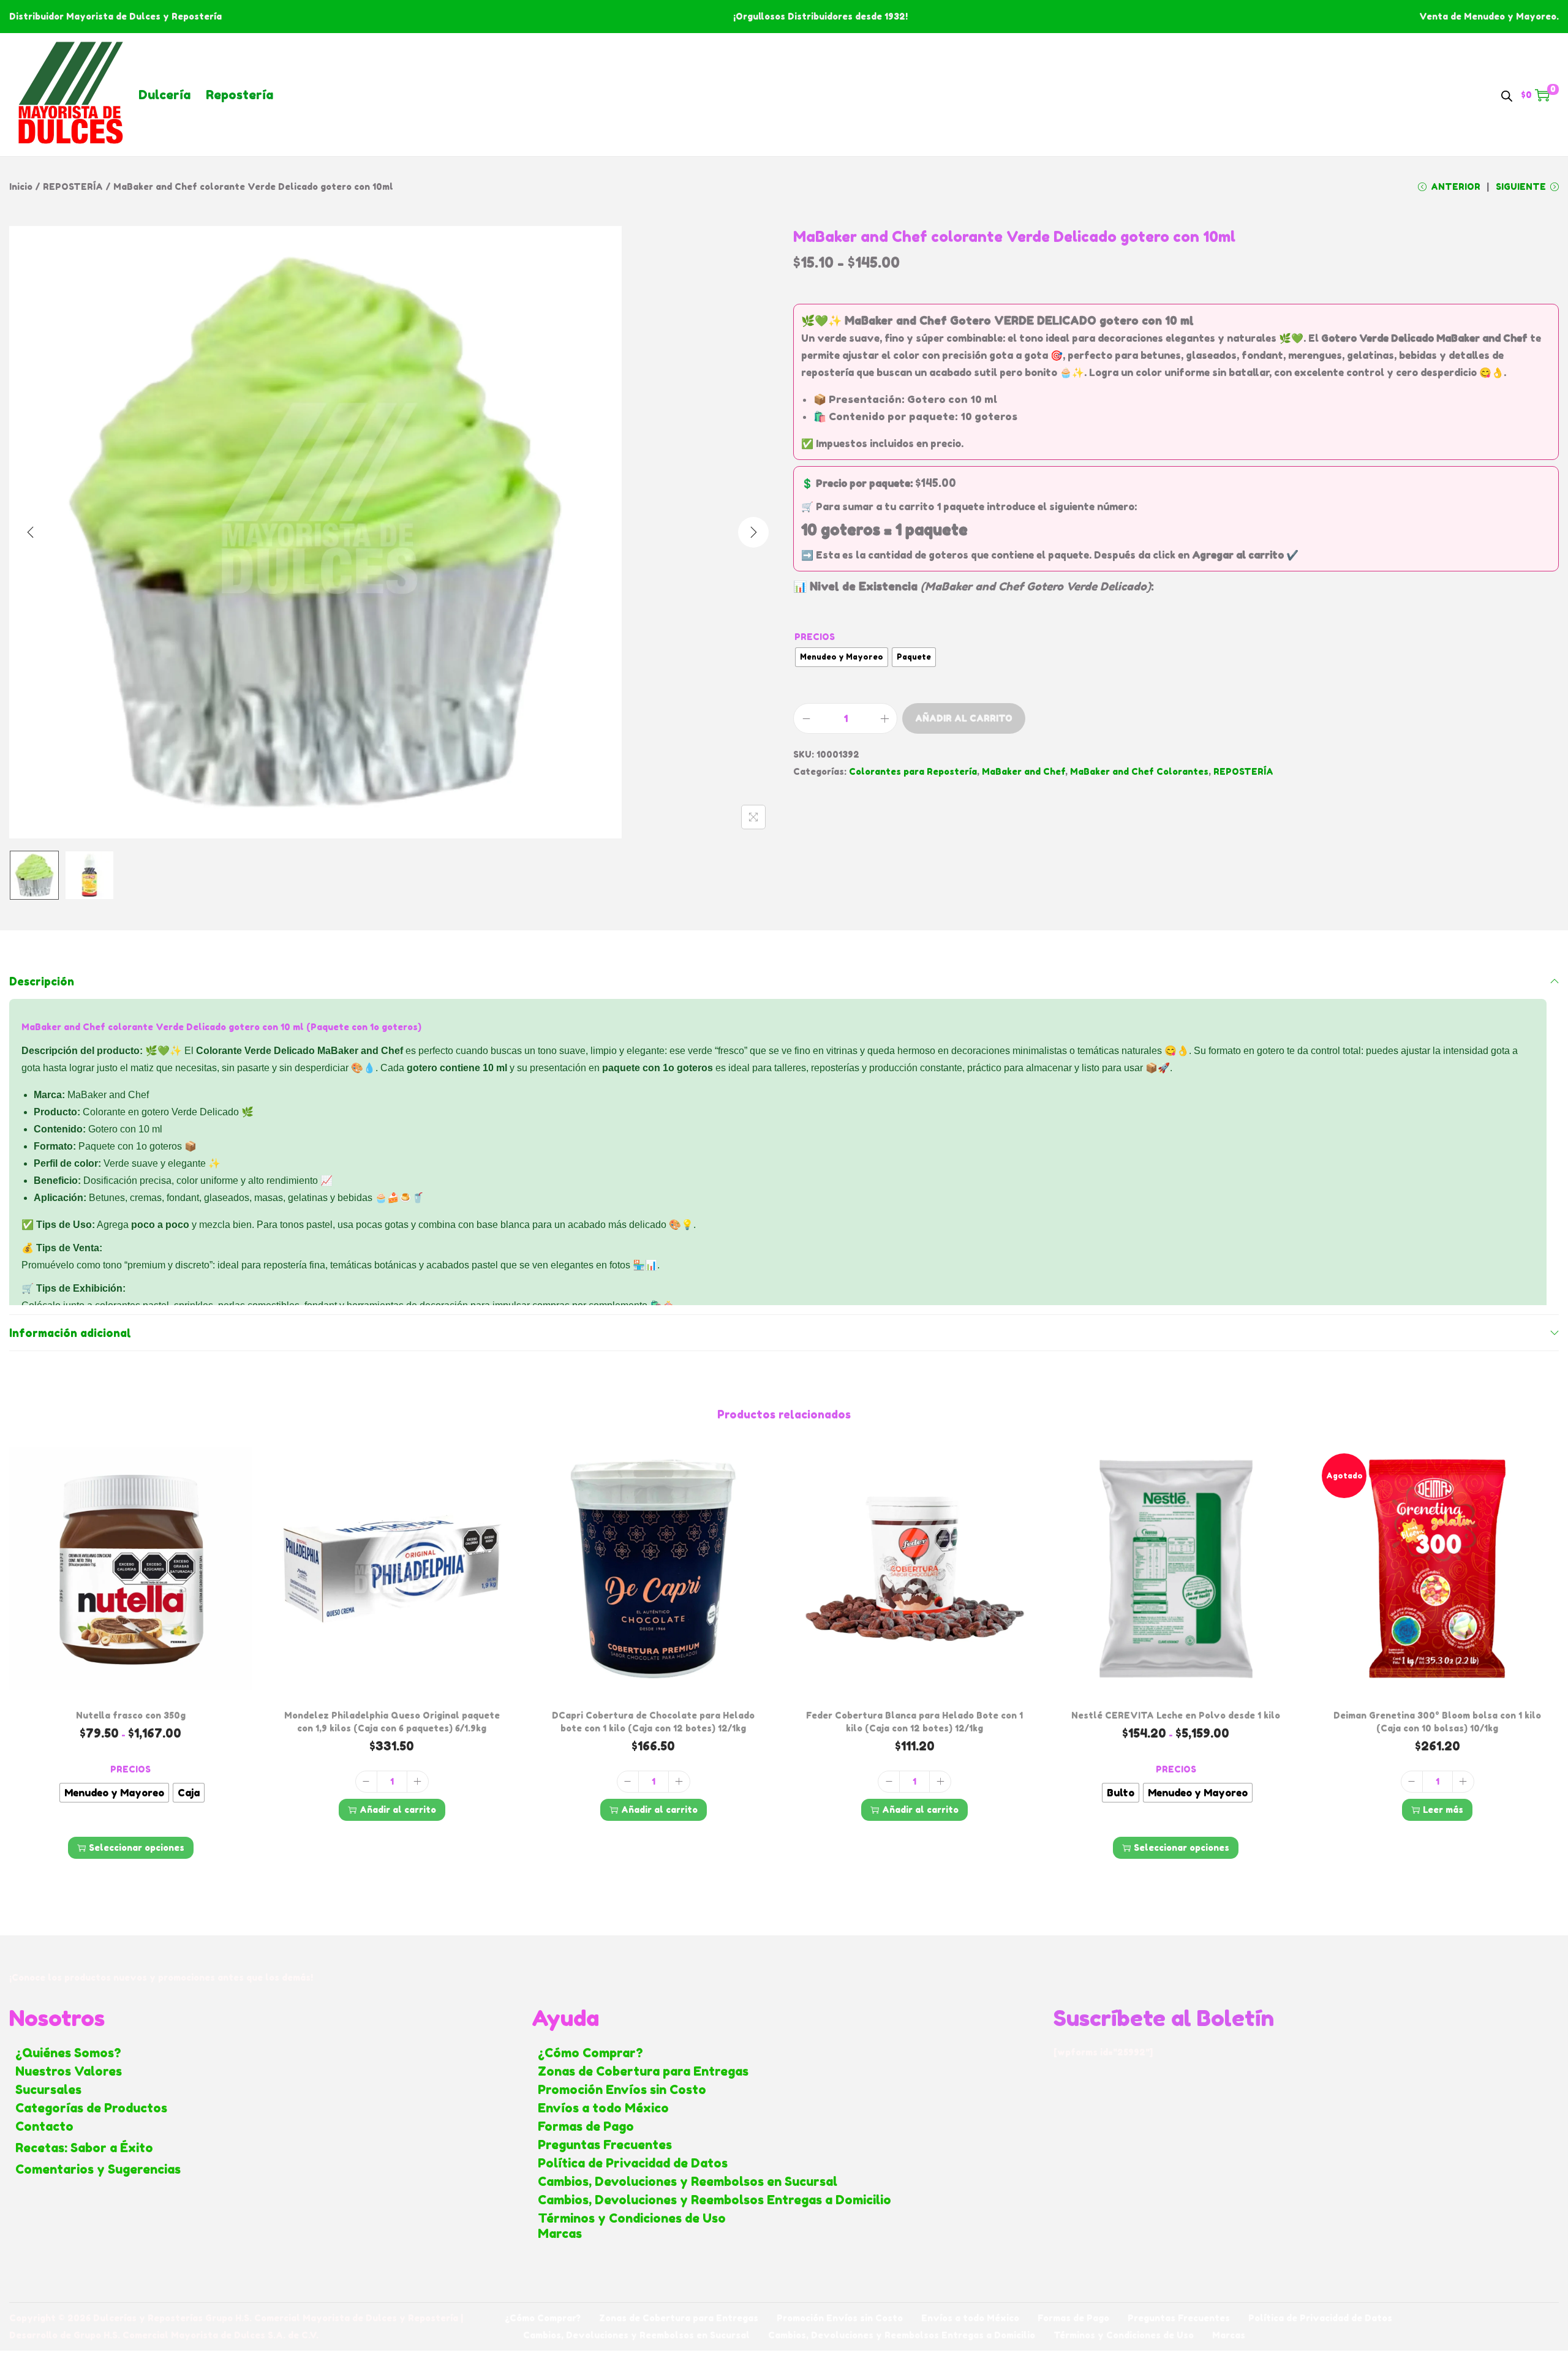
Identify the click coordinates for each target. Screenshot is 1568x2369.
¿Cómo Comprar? (590, 2053)
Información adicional (70, 1333)
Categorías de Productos (91, 2108)
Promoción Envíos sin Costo (622, 2090)
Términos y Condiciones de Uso (632, 2218)
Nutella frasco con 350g (131, 1715)
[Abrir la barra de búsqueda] (1507, 94)
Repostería (239, 95)
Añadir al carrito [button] (398, 1810)
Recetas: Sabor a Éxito (84, 2148)
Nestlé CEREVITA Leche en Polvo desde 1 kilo (1176, 1715)
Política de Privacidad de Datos (633, 2163)
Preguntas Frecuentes (605, 2145)
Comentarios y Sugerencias (98, 2169)
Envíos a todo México (603, 2108)
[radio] (842, 657)
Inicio (21, 186)
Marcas (560, 2234)
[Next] (753, 532)
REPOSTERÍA (73, 186)
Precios (815, 637)
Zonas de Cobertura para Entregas (643, 2071)
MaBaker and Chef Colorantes (1139, 771)
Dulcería (164, 95)
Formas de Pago (586, 2126)
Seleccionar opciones (137, 1847)
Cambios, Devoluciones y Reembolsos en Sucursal (688, 2182)
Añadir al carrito (964, 718)
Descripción (42, 981)
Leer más (1443, 1810)
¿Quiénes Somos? (68, 2053)
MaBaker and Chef (1023, 771)
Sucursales (48, 2090)
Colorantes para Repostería (913, 771)
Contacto (44, 2126)
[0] (1542, 95)
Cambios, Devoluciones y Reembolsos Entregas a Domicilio (714, 2200)
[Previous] (31, 532)
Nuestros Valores (69, 2071)
